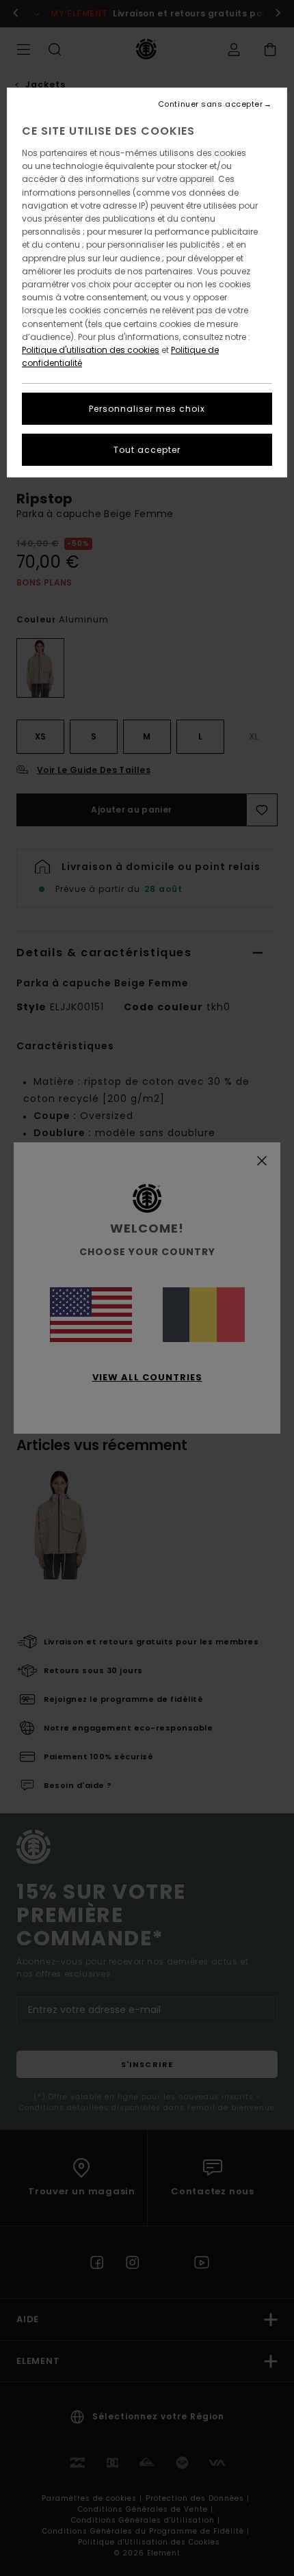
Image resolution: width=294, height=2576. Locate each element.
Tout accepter (147, 450)
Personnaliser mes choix (147, 409)
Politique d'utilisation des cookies (91, 350)
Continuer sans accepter (211, 104)
